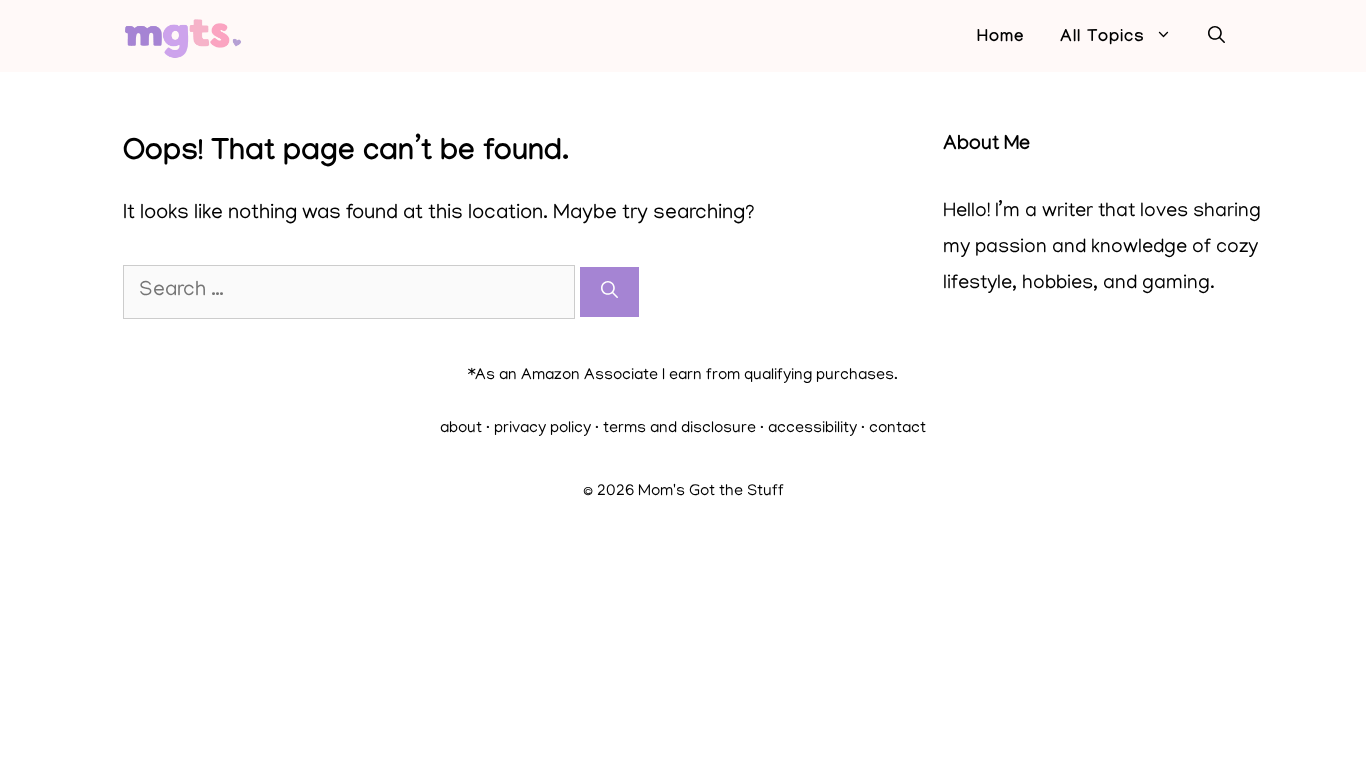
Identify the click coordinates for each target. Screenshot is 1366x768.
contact (897, 429)
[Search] (609, 292)
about (461, 429)
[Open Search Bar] (1216, 39)
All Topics (1102, 38)
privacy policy (542, 429)
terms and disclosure (679, 429)
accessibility (812, 429)
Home (1000, 38)
